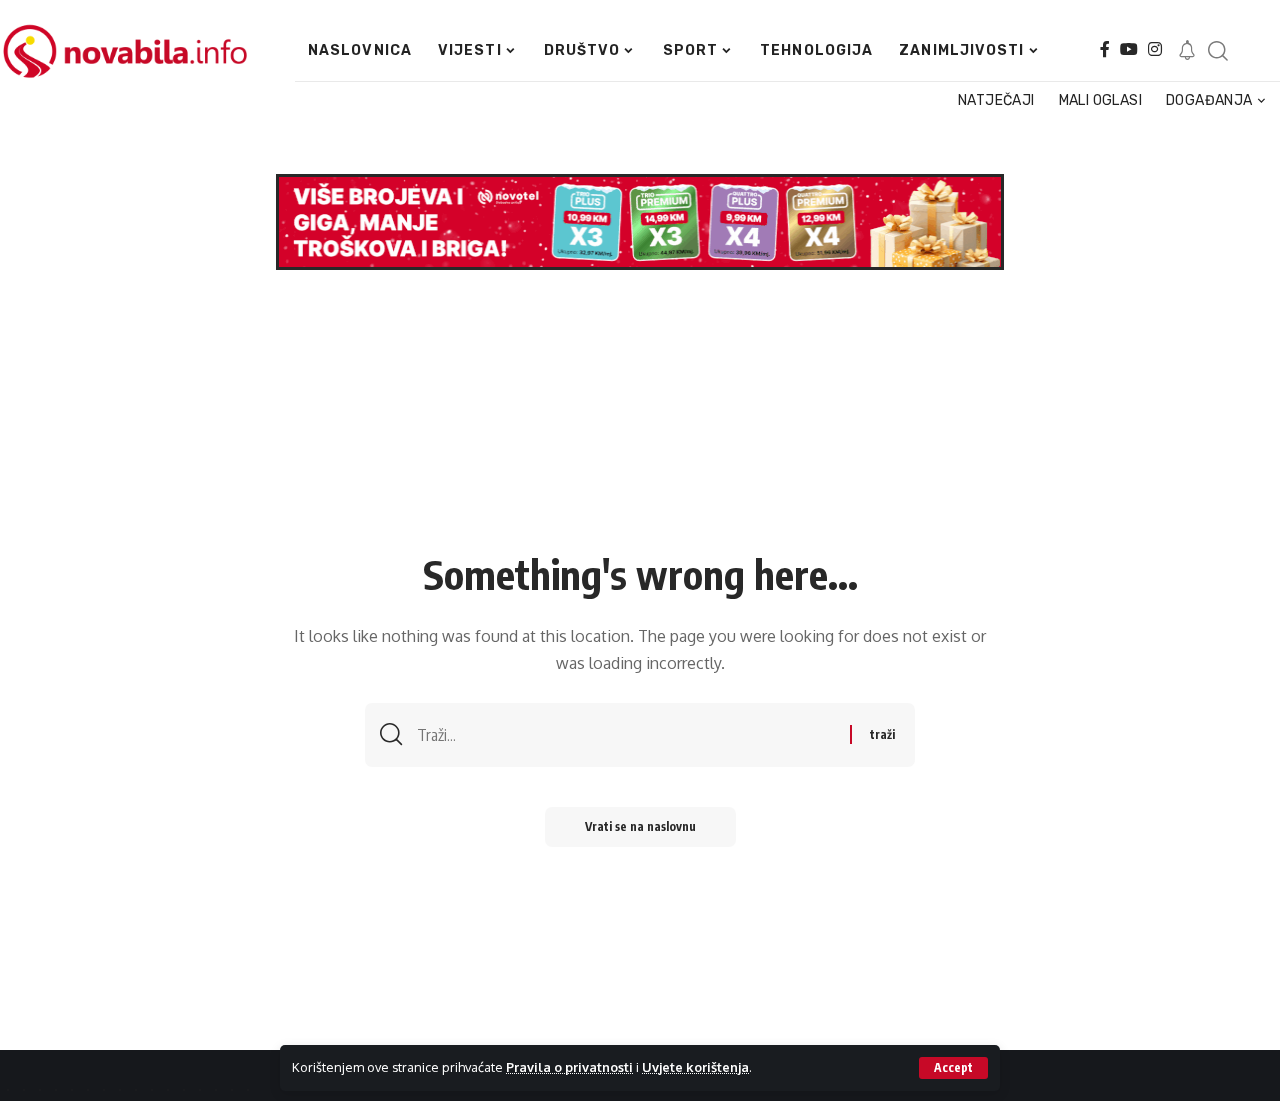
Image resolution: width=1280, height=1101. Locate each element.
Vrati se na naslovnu (640, 826)
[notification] (1187, 51)
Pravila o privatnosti (569, 1067)
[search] (1217, 51)
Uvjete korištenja (695, 1067)
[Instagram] (1155, 49)
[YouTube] (1129, 49)
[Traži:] (626, 735)
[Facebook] (1105, 49)
